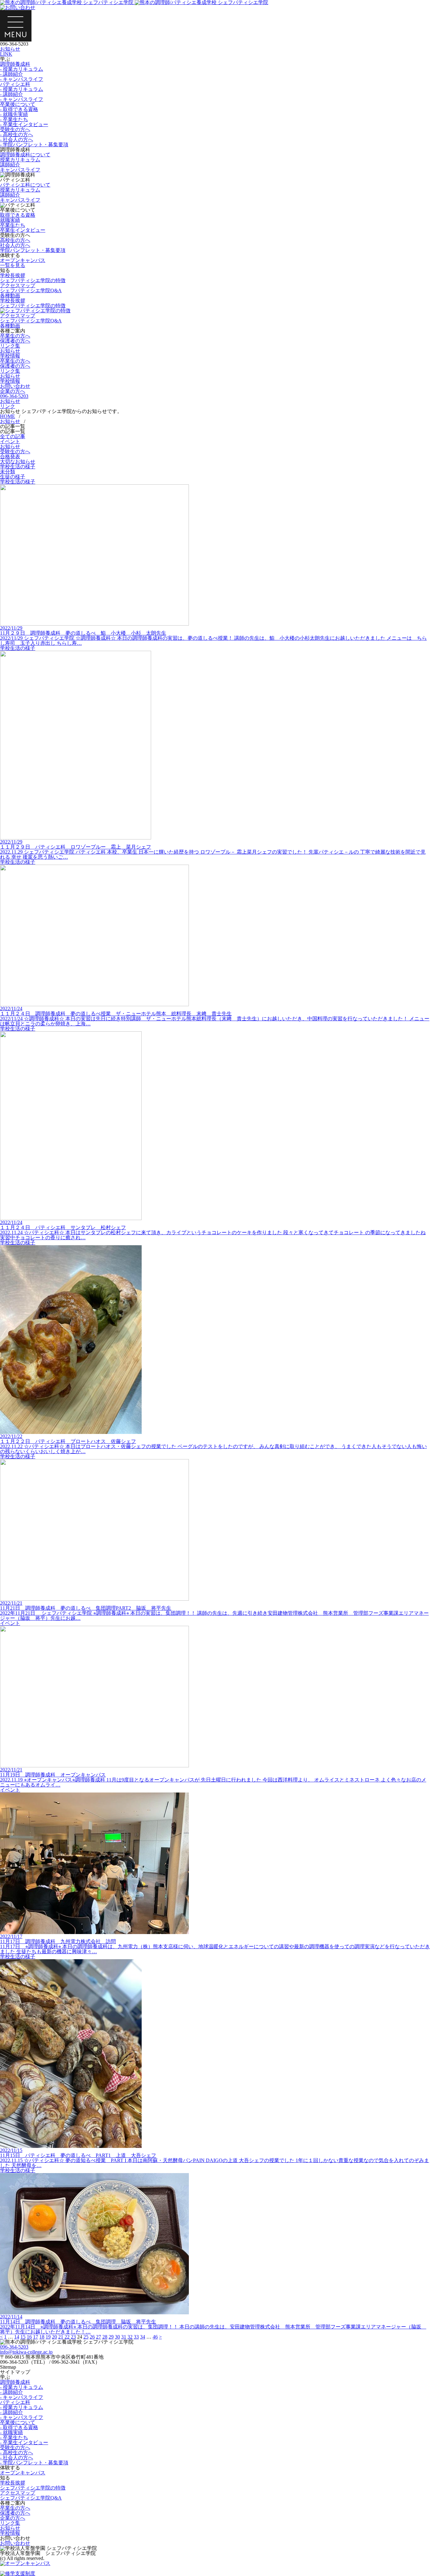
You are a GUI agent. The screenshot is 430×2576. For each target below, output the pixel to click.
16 (29, 2337)
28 (105, 2337)
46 (155, 2337)
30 (117, 2337)
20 (54, 2337)
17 (36, 2337)
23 (73, 2337)
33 (136, 2337)
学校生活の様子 (18, 467)
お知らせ (10, 446)
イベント (10, 441)
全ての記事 (13, 436)
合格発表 (10, 457)
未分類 (8, 472)
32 (130, 2337)
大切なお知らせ (18, 462)
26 (92, 2337)
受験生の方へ (15, 452)
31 (124, 2337)
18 (42, 2337)
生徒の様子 (13, 477)
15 (23, 2337)
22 (67, 2337)
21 (61, 2337)
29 (111, 2337)
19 (48, 2337)
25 (86, 2337)
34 (143, 2337)
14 (17, 2337)
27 (99, 2337)
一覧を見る (13, 265)
